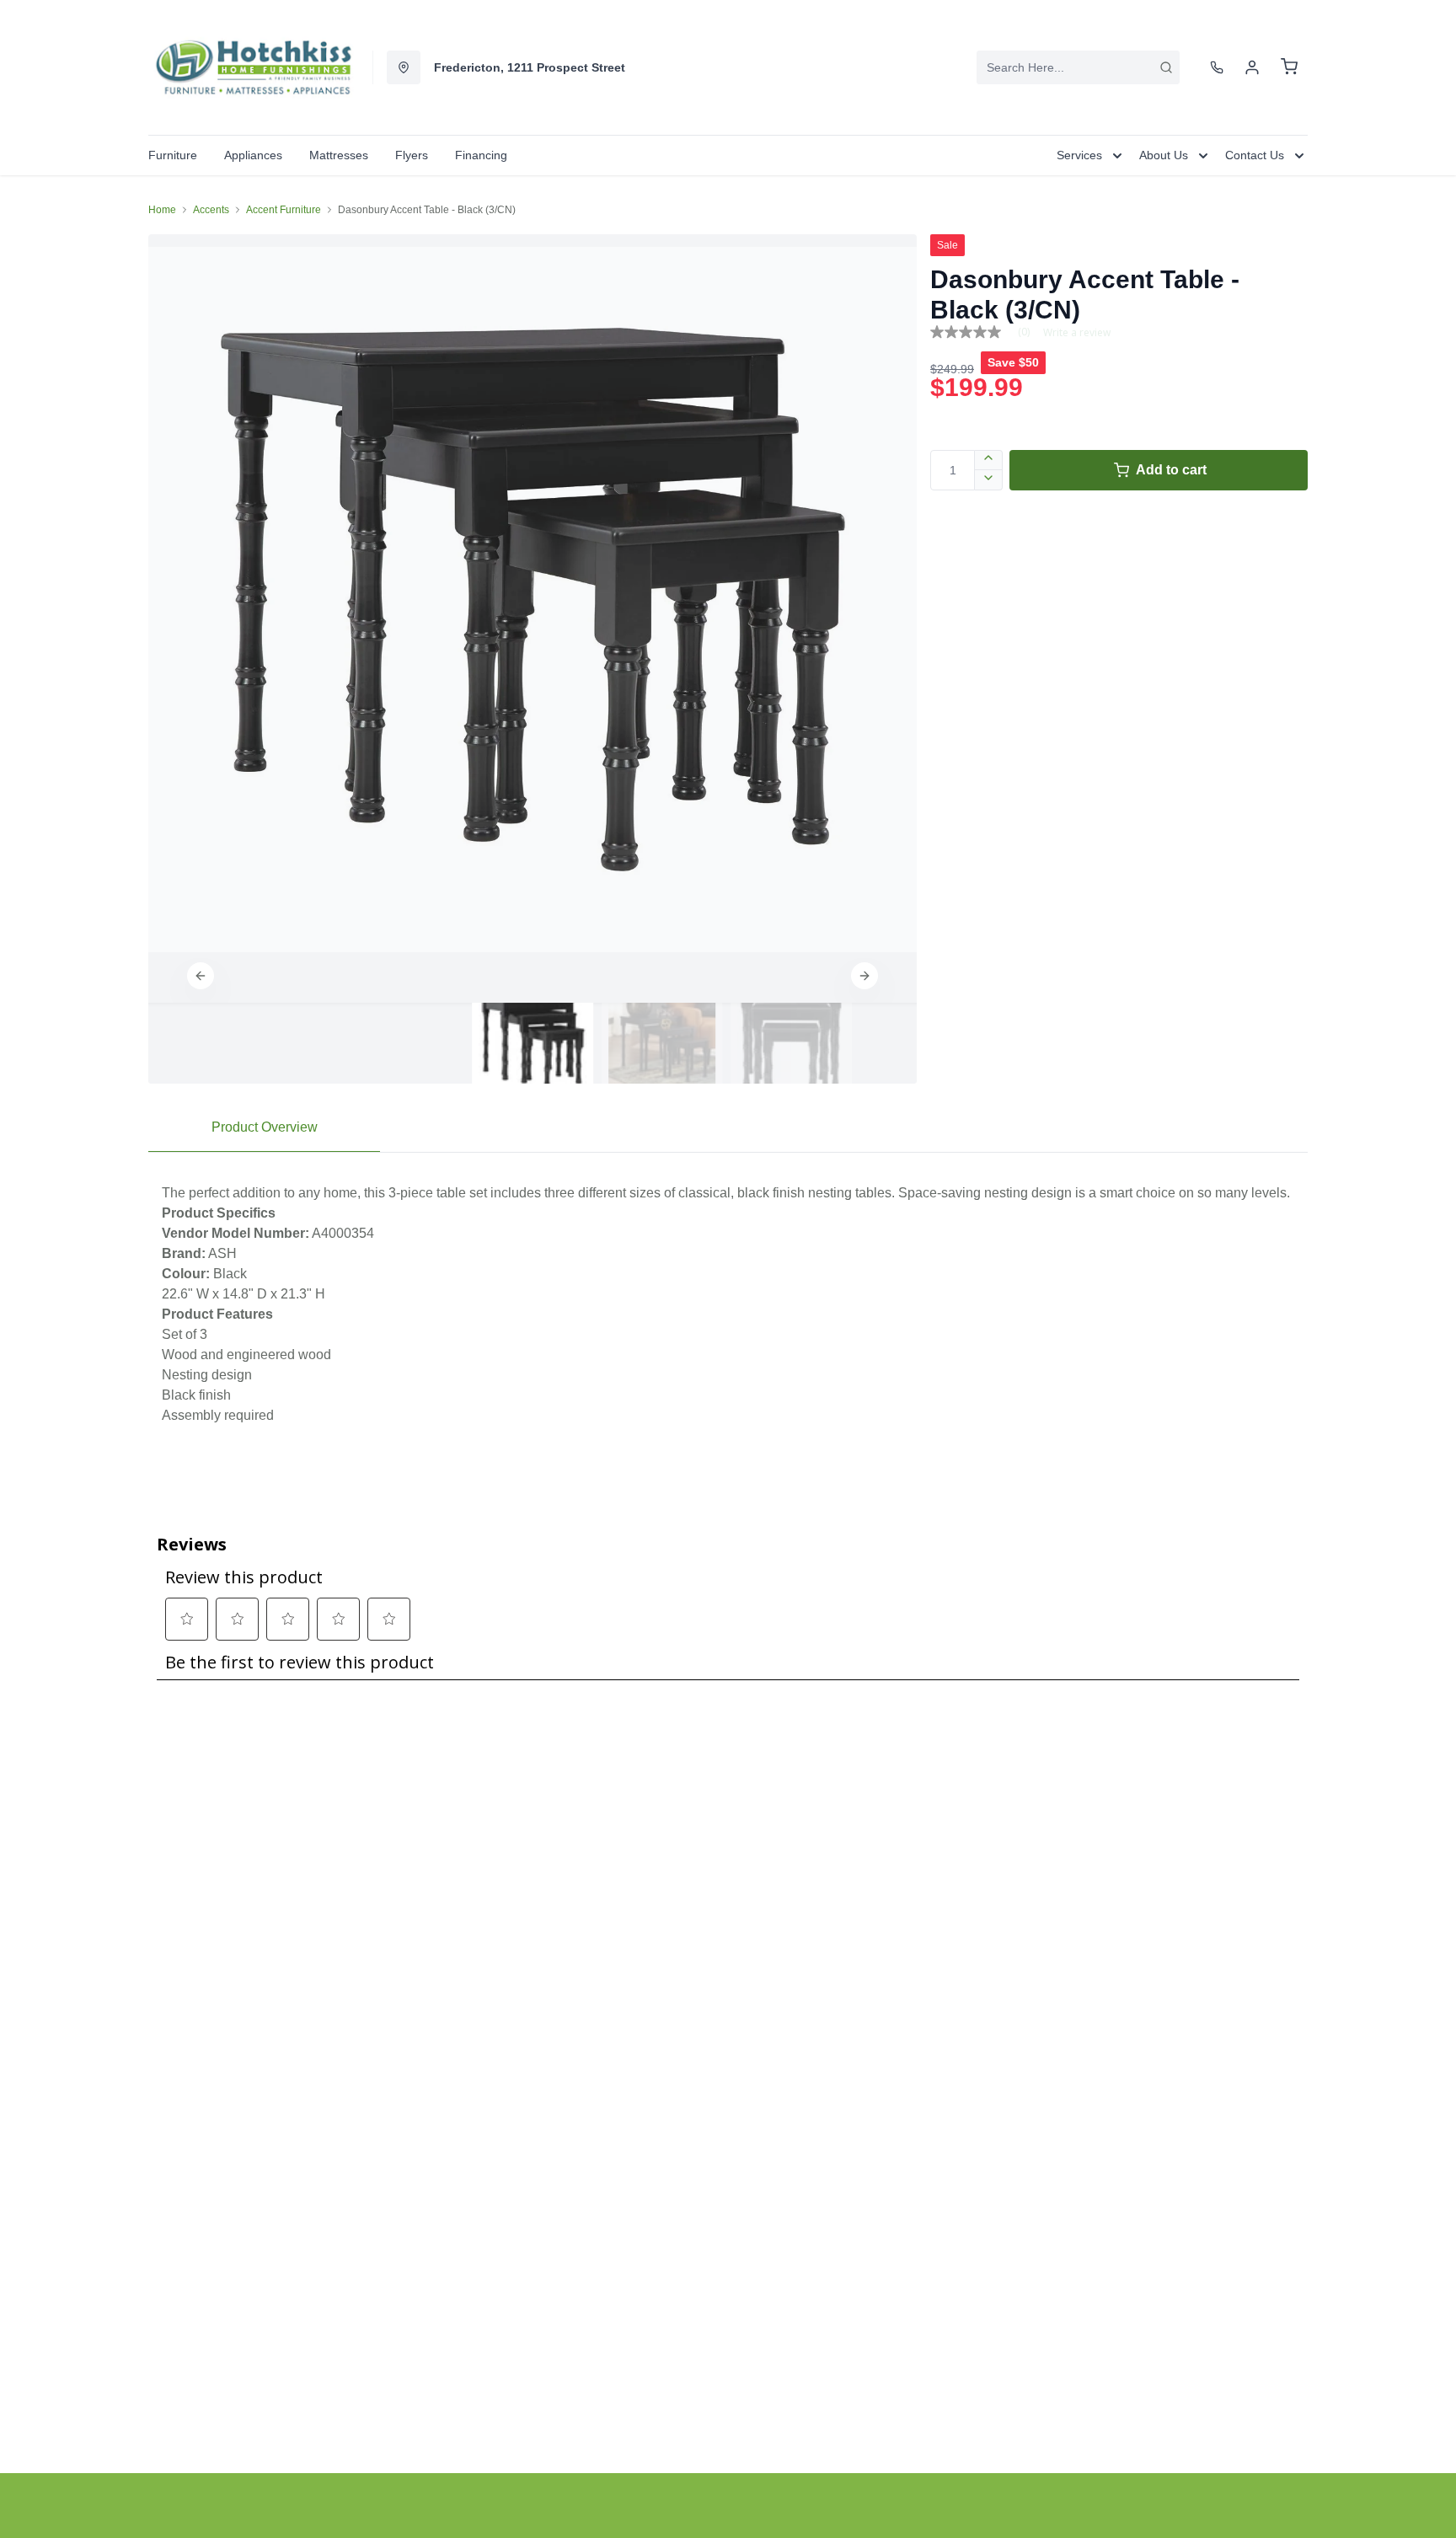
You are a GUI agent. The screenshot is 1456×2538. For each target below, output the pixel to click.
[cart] (1289, 67)
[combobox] (1078, 67)
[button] (201, 976)
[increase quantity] (989, 460)
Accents (211, 210)
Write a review (1077, 333)
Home (162, 210)
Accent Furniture (284, 210)
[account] (1252, 67)
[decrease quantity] (989, 480)
